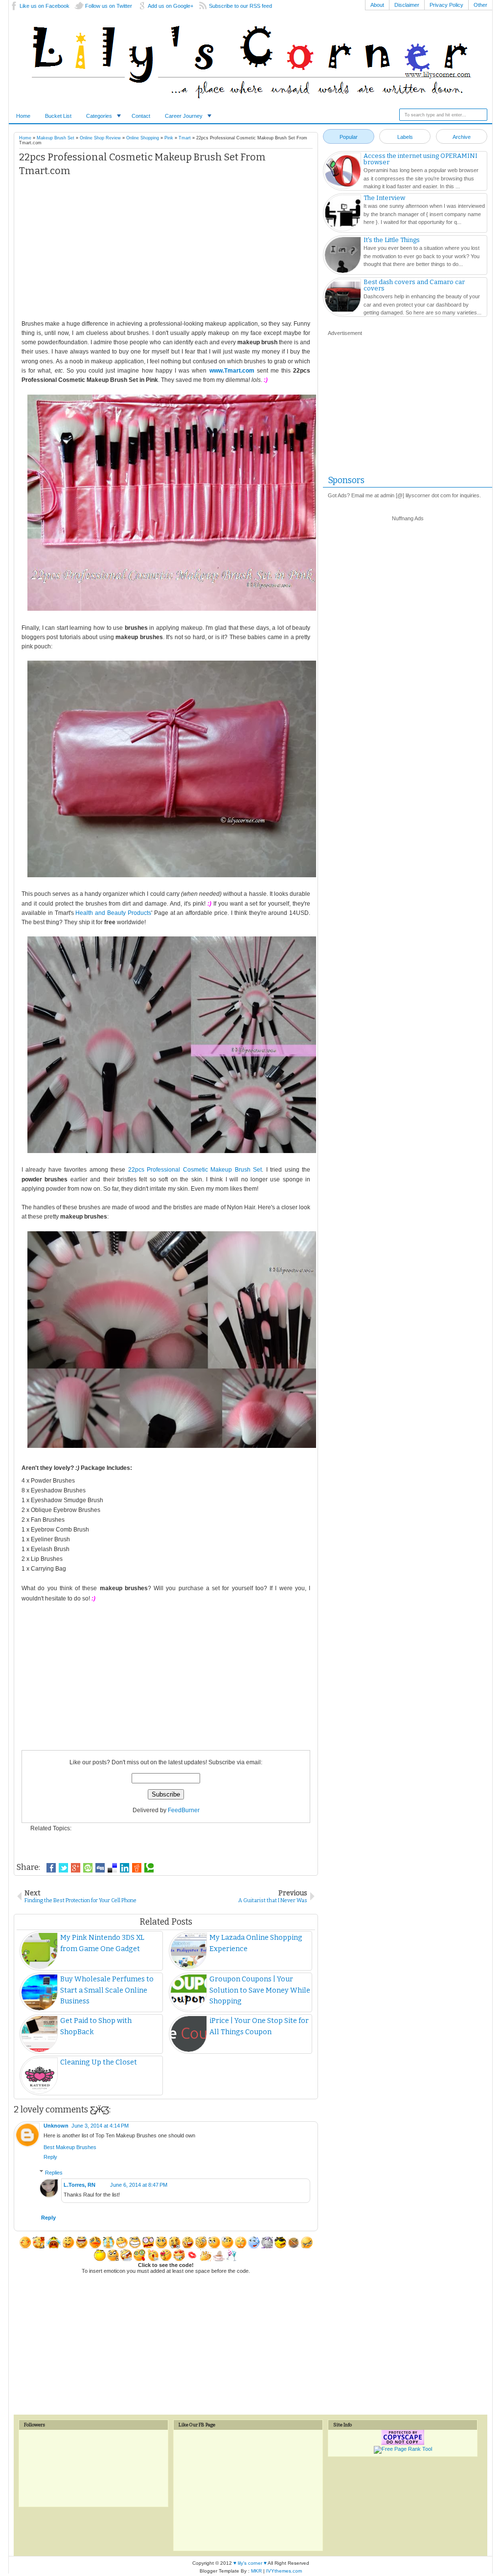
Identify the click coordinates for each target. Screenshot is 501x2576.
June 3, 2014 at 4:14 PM (100, 2126)
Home (23, 116)
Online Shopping (143, 138)
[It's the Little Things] (343, 256)
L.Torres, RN (80, 2185)
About (377, 5)
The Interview (384, 198)
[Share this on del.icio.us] (112, 1868)
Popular (349, 137)
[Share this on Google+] (76, 1868)
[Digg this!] (100, 1868)
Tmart (185, 138)
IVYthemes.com (284, 2571)
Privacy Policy (446, 5)
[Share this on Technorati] (149, 1868)
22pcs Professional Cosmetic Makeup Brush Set (195, 1170)
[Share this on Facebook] (51, 1868)
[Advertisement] (166, 251)
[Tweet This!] (63, 1868)
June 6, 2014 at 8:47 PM (139, 2185)
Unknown (56, 2126)
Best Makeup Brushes (70, 2147)
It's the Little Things (392, 240)
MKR (256, 2571)
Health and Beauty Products (113, 913)
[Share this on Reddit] (137, 1868)
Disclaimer (407, 5)
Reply (50, 2157)
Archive (462, 137)
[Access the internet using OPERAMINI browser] (343, 172)
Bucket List (58, 116)
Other (480, 5)
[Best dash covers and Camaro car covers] (343, 298)
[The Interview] (343, 214)
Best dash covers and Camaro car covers (414, 285)
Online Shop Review (100, 138)
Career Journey (184, 116)
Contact (141, 116)
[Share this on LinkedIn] (125, 1868)
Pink (169, 138)
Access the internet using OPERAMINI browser (421, 159)
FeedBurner (184, 1810)
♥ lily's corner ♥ (250, 2563)
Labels (405, 137)
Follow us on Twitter (109, 6)
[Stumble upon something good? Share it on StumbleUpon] (88, 1868)
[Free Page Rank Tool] (403, 2449)
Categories (99, 116)
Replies (54, 2172)
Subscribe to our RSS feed (240, 6)
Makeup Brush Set (56, 138)
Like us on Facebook (45, 6)
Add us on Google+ (171, 6)
